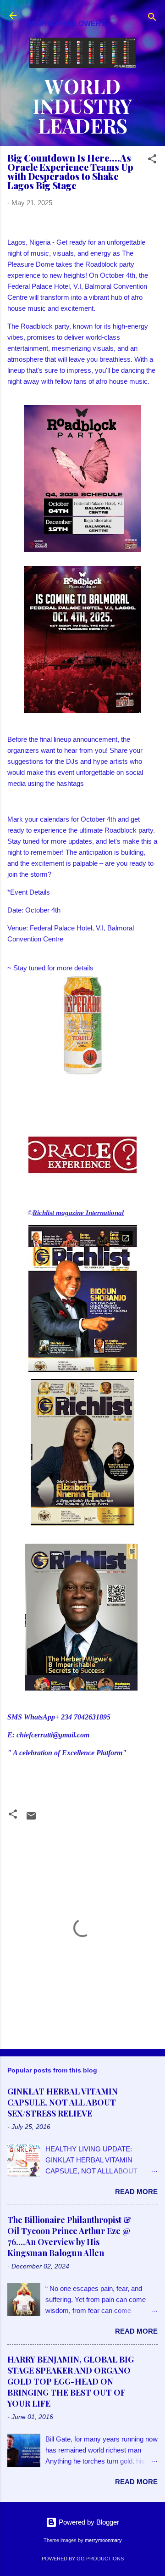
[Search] (152, 19)
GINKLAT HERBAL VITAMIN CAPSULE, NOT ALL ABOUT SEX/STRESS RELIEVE (63, 2102)
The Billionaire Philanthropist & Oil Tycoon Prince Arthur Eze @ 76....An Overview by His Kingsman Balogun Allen (69, 2236)
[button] (152, 160)
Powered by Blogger (88, 2522)
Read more (136, 2192)
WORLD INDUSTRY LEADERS (82, 106)
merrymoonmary (103, 2540)
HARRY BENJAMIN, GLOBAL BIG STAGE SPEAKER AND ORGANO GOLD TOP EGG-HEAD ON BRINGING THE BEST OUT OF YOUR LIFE (71, 2381)
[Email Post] (31, 1819)
